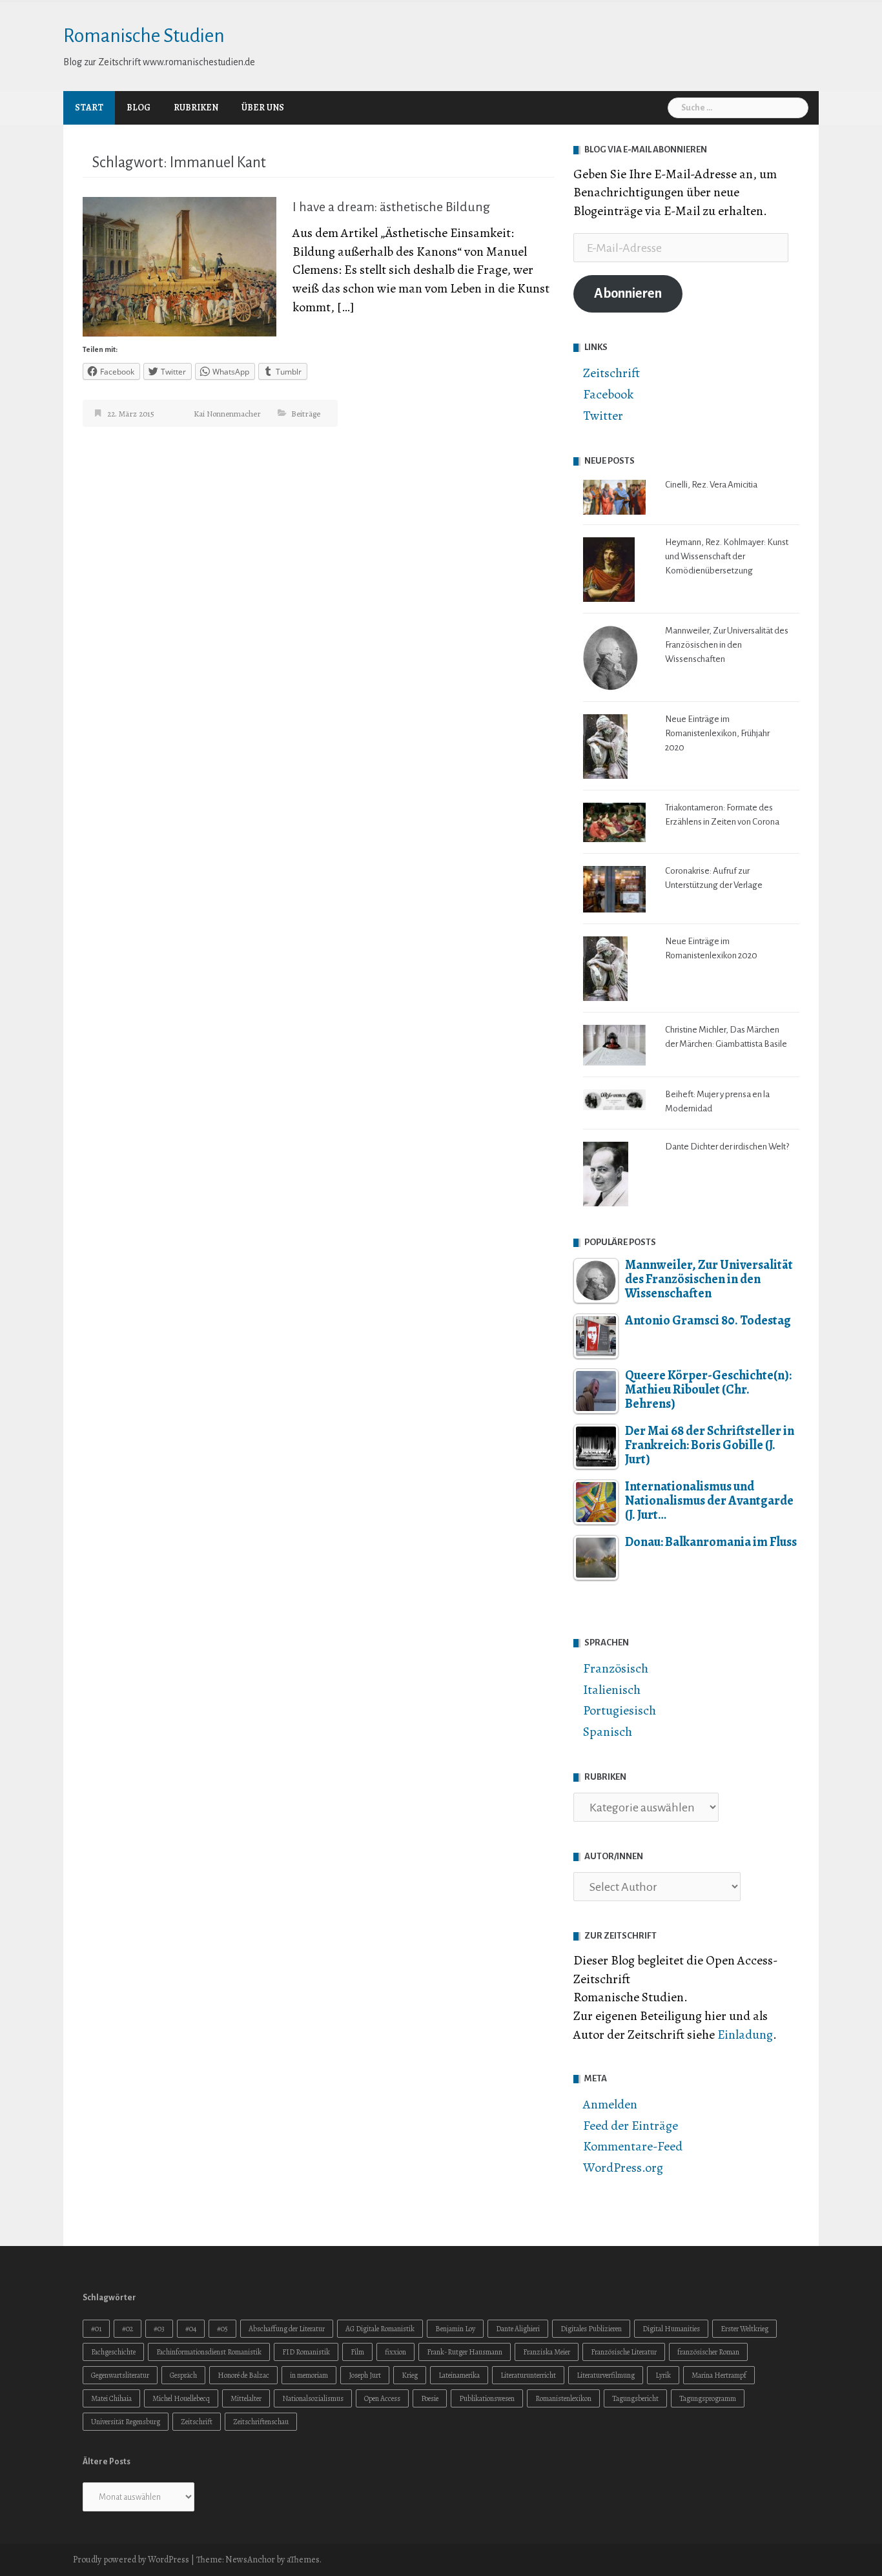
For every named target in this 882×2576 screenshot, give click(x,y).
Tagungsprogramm (708, 2398)
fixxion (395, 2352)
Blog (138, 108)
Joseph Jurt (365, 2375)
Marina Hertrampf (719, 2375)
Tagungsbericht (635, 2398)
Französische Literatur (624, 2352)
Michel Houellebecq (181, 2398)
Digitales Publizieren (591, 2329)
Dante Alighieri (518, 2329)
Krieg (410, 2375)
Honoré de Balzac (243, 2375)
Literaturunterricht (528, 2375)
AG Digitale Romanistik (380, 2329)
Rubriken (196, 108)
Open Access (382, 2398)
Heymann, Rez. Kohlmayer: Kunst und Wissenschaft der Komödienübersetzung (727, 556)
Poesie (430, 2398)
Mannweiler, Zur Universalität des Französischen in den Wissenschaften (727, 645)
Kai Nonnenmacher (227, 414)
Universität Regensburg (126, 2422)
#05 (222, 2329)
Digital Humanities (671, 2329)
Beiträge (306, 414)
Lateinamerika (459, 2375)
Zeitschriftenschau (261, 2422)
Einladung (745, 2035)
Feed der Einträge (631, 2126)
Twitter (603, 416)
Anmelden (610, 2104)
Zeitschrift (611, 373)
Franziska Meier (547, 2352)
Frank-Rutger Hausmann (465, 2352)
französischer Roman (708, 2352)
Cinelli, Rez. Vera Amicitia (711, 485)
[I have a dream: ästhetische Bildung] (179, 266)
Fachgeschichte (113, 2352)
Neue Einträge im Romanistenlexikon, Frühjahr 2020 (717, 733)
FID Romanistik (306, 2352)
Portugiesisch (620, 1710)
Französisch (616, 1668)
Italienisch (612, 1690)
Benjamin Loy (455, 2329)
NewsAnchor (250, 2560)
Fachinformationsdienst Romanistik (209, 2352)
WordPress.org (623, 2168)
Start (89, 108)
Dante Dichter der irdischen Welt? (727, 1147)
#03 (159, 2329)
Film (357, 2352)
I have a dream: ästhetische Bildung (391, 207)
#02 (128, 2329)
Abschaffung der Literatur (287, 2329)
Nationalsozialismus (313, 2398)
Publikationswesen (487, 2398)
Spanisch (608, 1732)
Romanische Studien (144, 36)
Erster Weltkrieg (744, 2329)
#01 (96, 2329)
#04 (191, 2329)
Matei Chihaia (111, 2398)
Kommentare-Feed (633, 2146)
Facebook (608, 394)
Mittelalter (246, 2398)
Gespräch (183, 2375)
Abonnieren (628, 294)
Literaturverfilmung (606, 2375)
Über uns (263, 108)
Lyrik (663, 2375)
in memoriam (309, 2375)
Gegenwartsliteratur (120, 2375)
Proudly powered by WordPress (131, 2560)
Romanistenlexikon (563, 2398)
